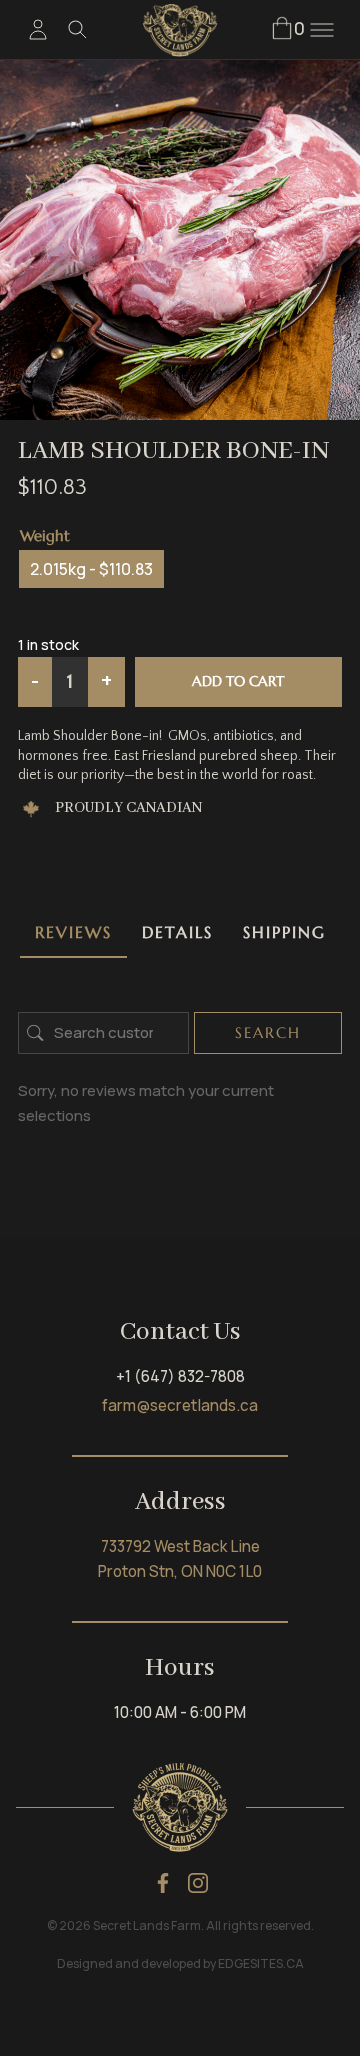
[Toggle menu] (322, 30)
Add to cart (238, 681)
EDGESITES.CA (261, 1963)
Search (268, 1032)
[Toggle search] (78, 30)
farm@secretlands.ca (180, 1405)
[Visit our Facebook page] (163, 1883)
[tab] (73, 934)
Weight (45, 535)
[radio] (91, 569)
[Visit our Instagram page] (198, 1883)
